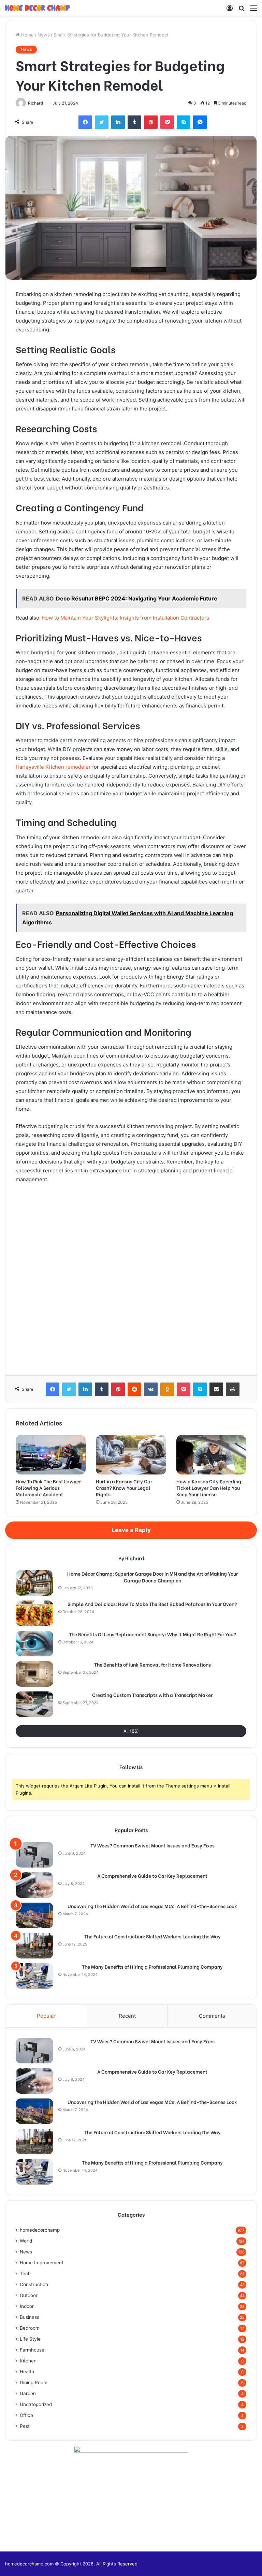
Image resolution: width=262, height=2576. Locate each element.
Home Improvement (42, 2263)
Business (30, 2317)
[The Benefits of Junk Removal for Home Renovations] (34, 1674)
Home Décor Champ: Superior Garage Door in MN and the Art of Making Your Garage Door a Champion (152, 1577)
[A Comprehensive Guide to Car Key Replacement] (34, 1885)
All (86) (131, 1731)
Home (27, 35)
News (44, 35)
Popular (46, 2016)
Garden (28, 2393)
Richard (36, 103)
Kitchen (28, 2361)
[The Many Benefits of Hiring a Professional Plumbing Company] (34, 1976)
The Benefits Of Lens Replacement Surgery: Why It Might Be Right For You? (152, 1634)
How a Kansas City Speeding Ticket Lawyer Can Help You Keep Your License (209, 1488)
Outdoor (29, 2295)
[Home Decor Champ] (38, 8)
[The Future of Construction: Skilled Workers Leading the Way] (34, 1946)
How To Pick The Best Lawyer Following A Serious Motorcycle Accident (48, 1488)
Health (27, 2372)
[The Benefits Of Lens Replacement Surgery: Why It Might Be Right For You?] (34, 1644)
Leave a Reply (131, 1530)
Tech (25, 2274)
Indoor (27, 2306)
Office (26, 2415)
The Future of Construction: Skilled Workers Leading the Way (152, 1936)
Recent (127, 2016)
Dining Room (34, 2383)
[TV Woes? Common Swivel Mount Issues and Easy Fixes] (34, 1855)
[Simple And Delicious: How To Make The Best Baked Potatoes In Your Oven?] (34, 1613)
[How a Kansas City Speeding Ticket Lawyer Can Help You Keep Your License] (211, 1455)
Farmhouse (32, 2350)
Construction (34, 2284)
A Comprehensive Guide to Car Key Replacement (152, 1876)
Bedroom (30, 2328)
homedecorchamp (40, 2230)
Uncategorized (36, 2404)
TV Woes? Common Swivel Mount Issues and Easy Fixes (152, 1845)
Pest (25, 2426)
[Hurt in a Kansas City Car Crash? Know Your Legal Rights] (131, 1455)
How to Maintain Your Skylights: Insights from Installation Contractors (126, 618)
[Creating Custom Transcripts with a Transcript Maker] (34, 1704)
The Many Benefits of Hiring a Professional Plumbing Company (152, 1967)
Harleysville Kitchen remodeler (53, 767)
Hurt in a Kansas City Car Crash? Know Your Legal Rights (124, 1488)
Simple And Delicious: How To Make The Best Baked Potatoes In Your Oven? (152, 1604)
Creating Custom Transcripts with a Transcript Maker (152, 1695)
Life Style (30, 2339)
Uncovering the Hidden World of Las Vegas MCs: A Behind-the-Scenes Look (152, 1906)
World (26, 2241)
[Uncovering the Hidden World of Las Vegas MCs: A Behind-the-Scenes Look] (34, 1915)
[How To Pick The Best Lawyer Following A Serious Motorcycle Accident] (51, 1455)
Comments (212, 2016)
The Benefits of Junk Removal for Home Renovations (152, 1665)
